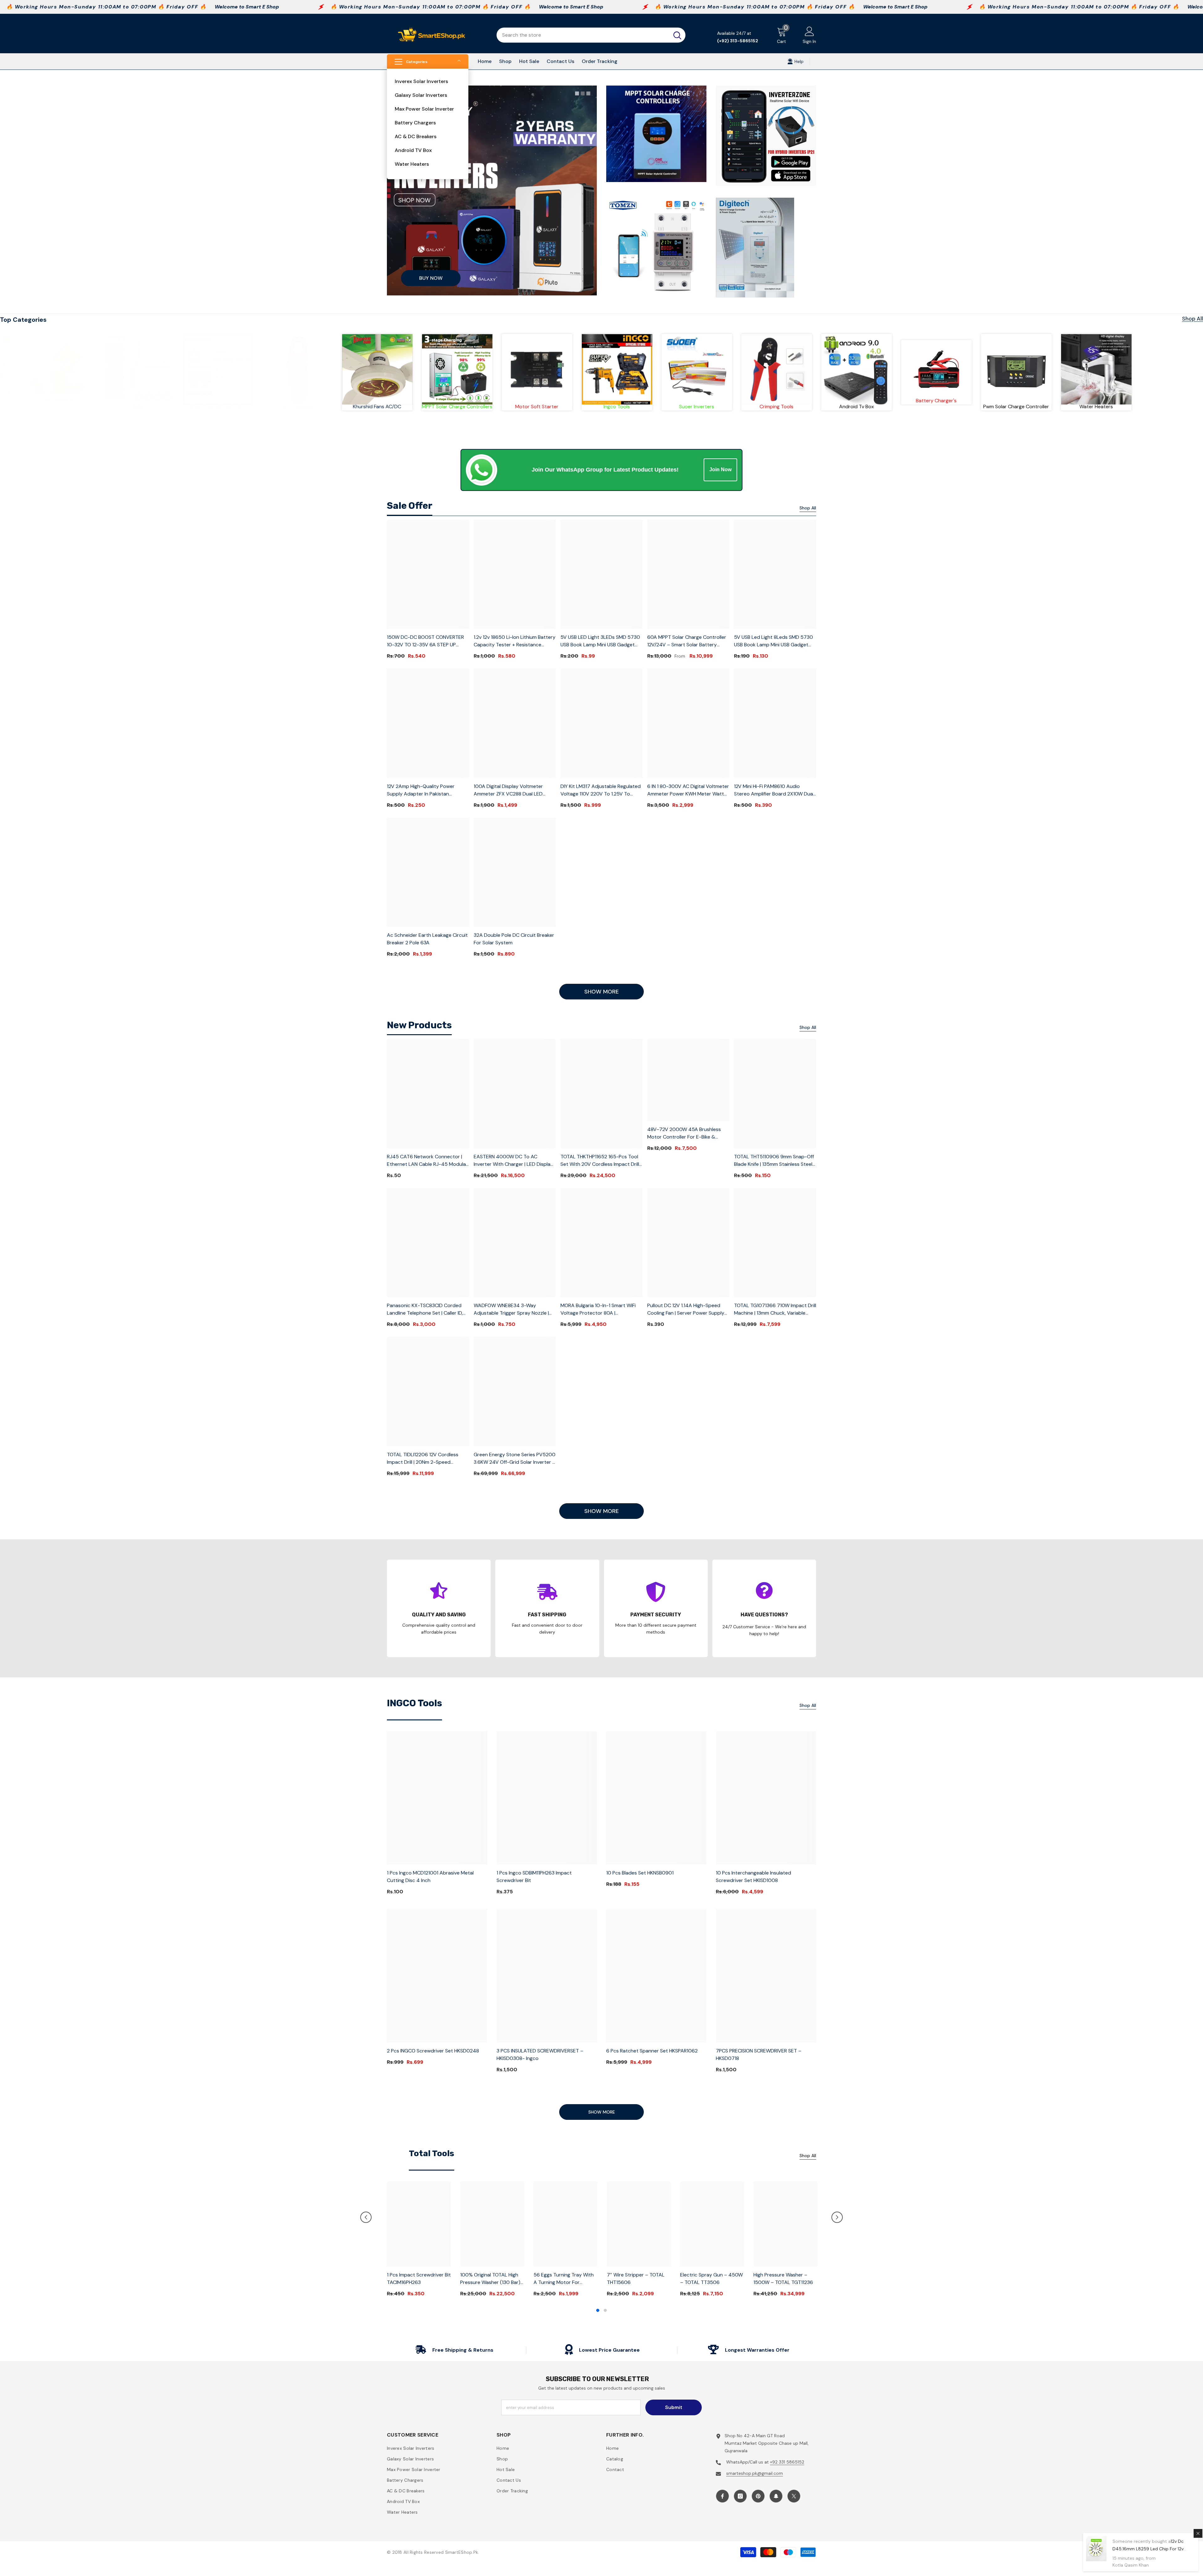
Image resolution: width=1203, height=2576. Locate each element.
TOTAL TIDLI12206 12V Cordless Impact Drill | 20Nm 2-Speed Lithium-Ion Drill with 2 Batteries (424, 1459)
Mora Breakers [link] (455, 399)
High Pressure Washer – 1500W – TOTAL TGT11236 (783, 2279)
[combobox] (583, 35)
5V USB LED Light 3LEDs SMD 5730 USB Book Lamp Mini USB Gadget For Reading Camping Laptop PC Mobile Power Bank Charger (600, 641)
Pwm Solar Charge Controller (145, 407)
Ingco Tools (1014, 407)
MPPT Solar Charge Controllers (854, 407)
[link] (455, 368)
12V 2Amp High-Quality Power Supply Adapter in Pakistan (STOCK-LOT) (421, 790)
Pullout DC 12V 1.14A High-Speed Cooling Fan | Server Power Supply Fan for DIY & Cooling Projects (686, 1309)
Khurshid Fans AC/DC (774, 407)
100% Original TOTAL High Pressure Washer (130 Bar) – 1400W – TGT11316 (490, 2279)
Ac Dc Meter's (694, 407)
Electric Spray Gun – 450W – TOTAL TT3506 (711, 2279)
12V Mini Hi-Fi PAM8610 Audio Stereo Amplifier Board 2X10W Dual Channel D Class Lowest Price (774, 790)
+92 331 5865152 (787, 2462)
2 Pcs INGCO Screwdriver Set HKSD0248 (433, 2051)
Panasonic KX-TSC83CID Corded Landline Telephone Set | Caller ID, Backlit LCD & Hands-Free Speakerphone (425, 1309)
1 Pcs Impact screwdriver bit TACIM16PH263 (419, 2279)
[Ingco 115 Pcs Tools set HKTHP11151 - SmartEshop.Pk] (1014, 369)
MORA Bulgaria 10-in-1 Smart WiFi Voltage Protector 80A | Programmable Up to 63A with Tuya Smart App (598, 1309)
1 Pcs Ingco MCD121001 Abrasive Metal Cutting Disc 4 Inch (430, 1877)
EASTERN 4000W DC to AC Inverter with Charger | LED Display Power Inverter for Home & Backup (514, 1161)
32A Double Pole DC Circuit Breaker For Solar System (514, 939)
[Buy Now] (492, 190)
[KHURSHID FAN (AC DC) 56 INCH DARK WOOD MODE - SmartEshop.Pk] (774, 369)
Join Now (720, 469)
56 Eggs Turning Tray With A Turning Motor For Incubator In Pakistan (564, 2279)
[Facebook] (722, 2496)
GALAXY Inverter (375, 407)
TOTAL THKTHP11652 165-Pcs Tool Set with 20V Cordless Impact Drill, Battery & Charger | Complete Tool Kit (600, 1161)
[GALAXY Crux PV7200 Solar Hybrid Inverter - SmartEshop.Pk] (375, 368)
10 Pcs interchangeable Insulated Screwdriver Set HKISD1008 (753, 1877)
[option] (419, 2242)
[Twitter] (794, 2496)
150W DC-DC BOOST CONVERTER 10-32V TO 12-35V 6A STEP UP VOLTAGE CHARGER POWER (425, 641)
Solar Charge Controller (615, 407)
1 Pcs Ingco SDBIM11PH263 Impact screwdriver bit (534, 1877)
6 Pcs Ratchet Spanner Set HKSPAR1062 (652, 2051)
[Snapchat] (776, 2496)
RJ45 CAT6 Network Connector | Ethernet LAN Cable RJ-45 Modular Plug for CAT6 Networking (427, 1161)
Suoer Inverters (1094, 407)
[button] (366, 2217)
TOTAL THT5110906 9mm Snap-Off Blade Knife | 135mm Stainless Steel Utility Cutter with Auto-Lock (774, 1161)
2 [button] (605, 2310)
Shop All (1193, 319)
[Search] (591, 35)
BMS (535, 407)
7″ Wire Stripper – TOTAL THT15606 (636, 2279)
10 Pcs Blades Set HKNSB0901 (640, 1873)
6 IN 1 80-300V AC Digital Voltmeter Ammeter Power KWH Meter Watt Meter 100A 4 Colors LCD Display (688, 790)
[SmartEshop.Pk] (65, 369)
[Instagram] (740, 2496)
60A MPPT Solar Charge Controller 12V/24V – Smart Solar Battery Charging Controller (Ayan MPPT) (687, 641)
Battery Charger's (65, 401)
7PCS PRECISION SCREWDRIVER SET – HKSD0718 (759, 2055)
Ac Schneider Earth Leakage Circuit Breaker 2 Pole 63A (427, 939)
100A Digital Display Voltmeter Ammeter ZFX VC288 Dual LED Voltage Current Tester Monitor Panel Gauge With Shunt (510, 790)
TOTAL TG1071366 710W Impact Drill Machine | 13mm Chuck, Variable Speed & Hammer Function (775, 1309)
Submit (674, 2407)
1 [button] (598, 2310)
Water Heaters (225, 407)
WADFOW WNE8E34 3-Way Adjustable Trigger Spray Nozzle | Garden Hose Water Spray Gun (511, 1309)
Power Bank (295, 407)
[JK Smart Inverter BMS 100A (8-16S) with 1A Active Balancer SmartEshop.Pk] (535, 369)
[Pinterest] (758, 2496)
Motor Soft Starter (934, 407)
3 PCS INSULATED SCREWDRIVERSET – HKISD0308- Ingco (540, 2055)
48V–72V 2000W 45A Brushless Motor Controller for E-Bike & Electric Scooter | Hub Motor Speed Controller (688, 1133)
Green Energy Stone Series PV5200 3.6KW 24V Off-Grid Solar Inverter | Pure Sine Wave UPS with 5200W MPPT (515, 1459)
